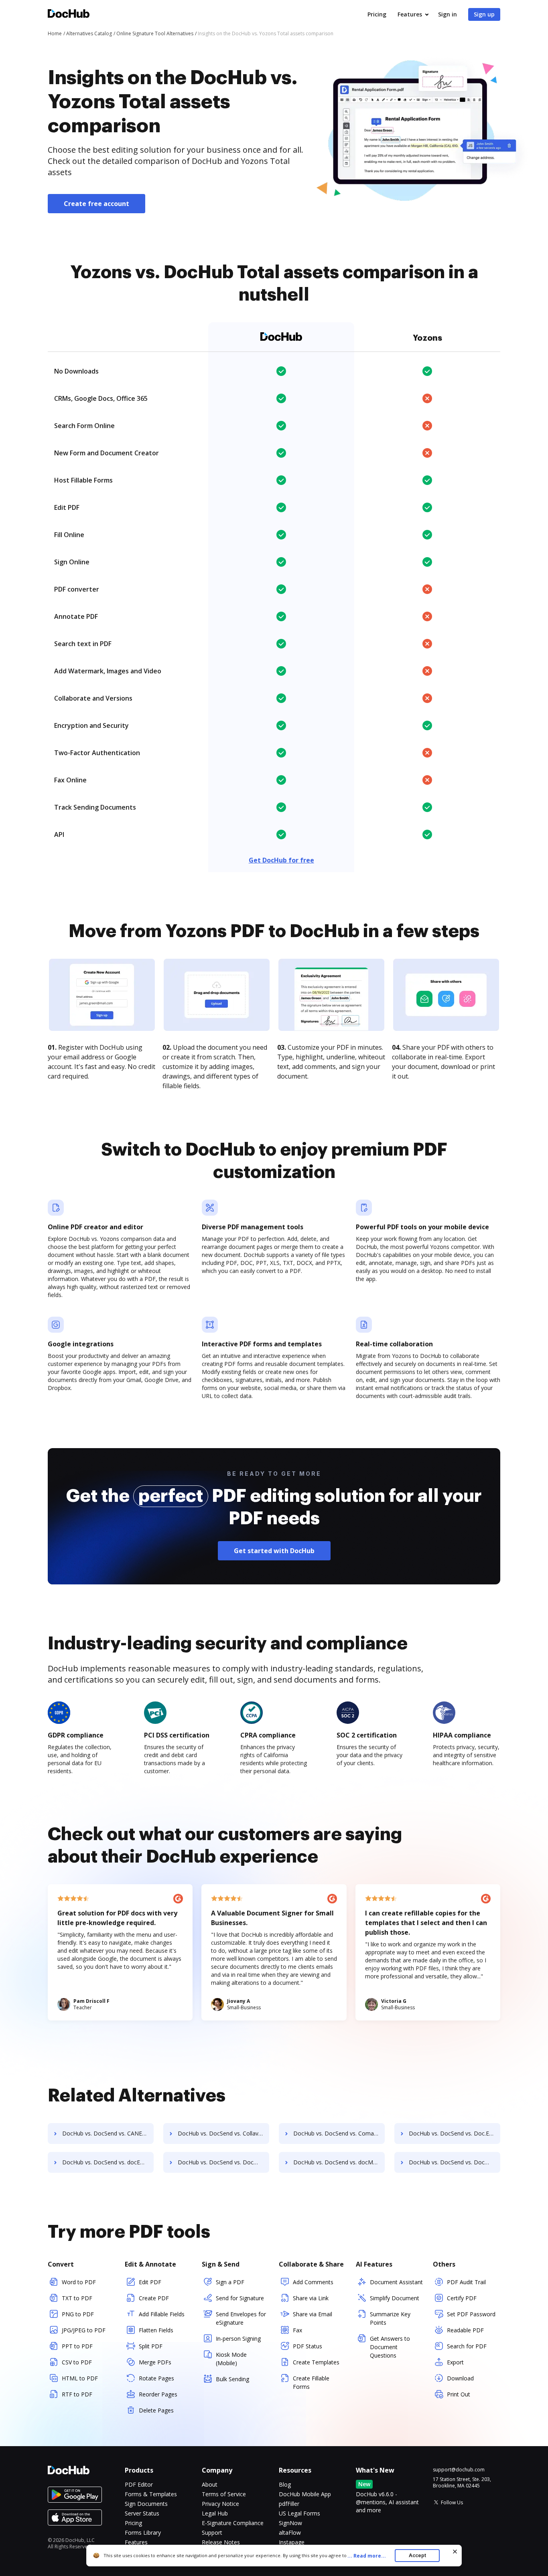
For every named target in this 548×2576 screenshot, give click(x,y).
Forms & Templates (151, 2494)
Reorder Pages (158, 2394)
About (210, 2484)
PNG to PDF (78, 2314)
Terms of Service (224, 2494)
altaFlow (290, 2533)
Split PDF (151, 2346)
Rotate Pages (156, 2378)
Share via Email (313, 2314)
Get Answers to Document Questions (390, 2347)
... (367, 2556)
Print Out (459, 2394)
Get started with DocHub (274, 1551)
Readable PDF (465, 2330)
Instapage (292, 2542)
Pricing (377, 14)
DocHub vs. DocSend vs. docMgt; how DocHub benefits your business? (339, 2162)
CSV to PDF (77, 2362)
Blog (285, 2484)
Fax (297, 2330)
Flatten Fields (156, 2330)
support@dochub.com (459, 2470)
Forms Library (143, 2533)
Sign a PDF (230, 2282)
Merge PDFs (155, 2362)
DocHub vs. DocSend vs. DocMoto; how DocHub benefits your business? (455, 2162)
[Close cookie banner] (455, 2552)
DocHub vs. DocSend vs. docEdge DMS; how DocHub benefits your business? (108, 2162)
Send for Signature (240, 2298)
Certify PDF (462, 2298)
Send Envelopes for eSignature (241, 2318)
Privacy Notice (220, 2504)
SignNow (290, 2523)
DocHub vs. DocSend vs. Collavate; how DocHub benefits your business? (223, 2133)
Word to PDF (79, 2282)
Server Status (142, 2513)
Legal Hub (215, 2513)
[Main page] (69, 15)
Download (460, 2378)
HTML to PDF (80, 2378)
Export (455, 2362)
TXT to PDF (77, 2298)
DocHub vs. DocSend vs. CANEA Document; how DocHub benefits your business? (108, 2133)
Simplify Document (395, 2298)
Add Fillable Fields (162, 2314)
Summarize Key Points (390, 2318)
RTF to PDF (77, 2394)
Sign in (448, 14)
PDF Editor (139, 2484)
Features (410, 14)
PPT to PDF (77, 2346)
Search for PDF (467, 2346)
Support (212, 2533)
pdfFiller (289, 2504)
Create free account (96, 204)
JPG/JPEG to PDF (84, 2330)
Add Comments (313, 2282)
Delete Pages (156, 2410)
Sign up (484, 14)
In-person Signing (238, 2339)
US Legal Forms (299, 2513)
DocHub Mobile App (305, 2494)
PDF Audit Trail (466, 2282)
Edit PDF (150, 2282)
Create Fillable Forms (311, 2382)
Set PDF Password (471, 2314)
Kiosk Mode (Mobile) (231, 2359)
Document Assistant (396, 2282)
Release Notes (221, 2542)
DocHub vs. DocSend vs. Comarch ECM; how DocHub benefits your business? (339, 2133)
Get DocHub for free (281, 860)
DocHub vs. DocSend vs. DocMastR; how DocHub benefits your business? (223, 2162)
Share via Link (311, 2298)
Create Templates (316, 2362)
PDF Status (307, 2346)
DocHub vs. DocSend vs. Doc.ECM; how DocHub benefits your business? (455, 2133)
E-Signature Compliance (233, 2523)
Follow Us (452, 2502)
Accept (417, 2555)
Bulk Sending (232, 2379)
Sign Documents (146, 2504)
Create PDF (154, 2298)
